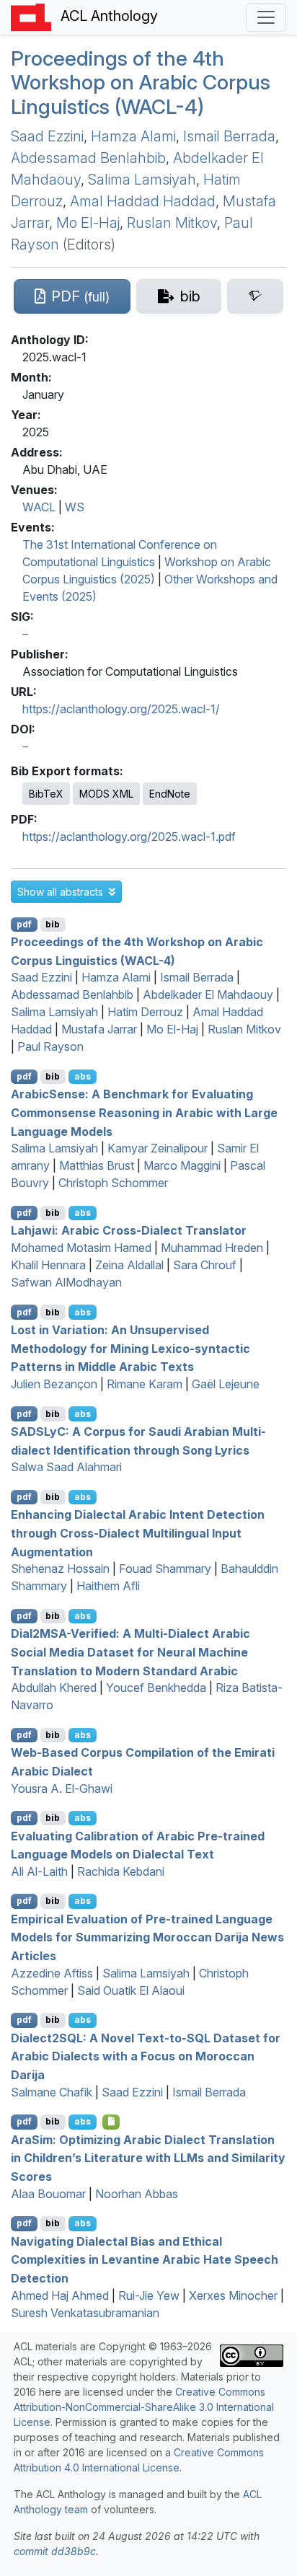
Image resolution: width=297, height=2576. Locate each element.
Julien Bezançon (54, 1384)
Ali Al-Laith (39, 1871)
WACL (39, 507)
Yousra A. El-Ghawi (62, 1788)
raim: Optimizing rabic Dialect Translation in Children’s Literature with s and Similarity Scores (148, 2157)
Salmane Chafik (52, 2092)
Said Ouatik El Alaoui (131, 1990)
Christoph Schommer (113, 1183)
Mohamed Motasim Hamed (81, 1248)
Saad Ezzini (47, 136)
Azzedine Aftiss (52, 1973)
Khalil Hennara (48, 1265)
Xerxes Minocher (233, 2295)
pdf (24, 924)
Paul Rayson (50, 1046)
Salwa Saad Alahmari (66, 1467)
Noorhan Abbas (137, 2194)
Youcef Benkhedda (156, 1688)
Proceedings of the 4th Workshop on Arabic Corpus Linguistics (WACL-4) (141, 83)
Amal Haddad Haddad (143, 201)
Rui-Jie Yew (149, 2295)
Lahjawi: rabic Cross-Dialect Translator (129, 1230)
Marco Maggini (182, 1165)
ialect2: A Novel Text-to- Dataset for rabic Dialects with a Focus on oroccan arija (146, 2056)
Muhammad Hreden (212, 1248)
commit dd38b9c (55, 2551)
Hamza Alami (133, 136)
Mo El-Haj (88, 223)
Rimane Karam (145, 1384)
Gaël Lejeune (226, 1384)
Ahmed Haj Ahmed (60, 2295)
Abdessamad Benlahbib (88, 158)
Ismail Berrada (229, 136)
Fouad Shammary (165, 1569)
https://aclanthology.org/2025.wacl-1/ (121, 709)
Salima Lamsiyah (142, 180)
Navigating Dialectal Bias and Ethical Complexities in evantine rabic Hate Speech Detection (145, 2259)
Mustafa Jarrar (99, 1029)
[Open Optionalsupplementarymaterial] (111, 2122)
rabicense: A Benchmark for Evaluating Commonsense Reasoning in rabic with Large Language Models (144, 1112)
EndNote (170, 794)
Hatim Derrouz (145, 1012)
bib (53, 924)
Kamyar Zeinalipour (158, 1148)
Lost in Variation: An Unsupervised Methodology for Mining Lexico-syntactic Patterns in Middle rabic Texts (130, 1348)
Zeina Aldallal (129, 1265)
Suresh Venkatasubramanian (85, 2313)
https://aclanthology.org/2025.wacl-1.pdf (129, 837)
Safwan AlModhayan (66, 1282)
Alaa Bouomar (48, 2194)
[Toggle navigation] (266, 17)
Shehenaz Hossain (60, 1569)
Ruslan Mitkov (172, 223)
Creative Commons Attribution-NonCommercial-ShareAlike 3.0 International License (144, 2407)
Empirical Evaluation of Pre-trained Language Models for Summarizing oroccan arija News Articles (147, 1937)
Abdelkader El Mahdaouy (208, 994)
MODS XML (106, 794)
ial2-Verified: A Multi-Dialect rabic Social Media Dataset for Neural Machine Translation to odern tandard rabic (130, 1652)
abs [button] (83, 1076)
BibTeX (46, 794)
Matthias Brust (97, 1165)
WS (75, 507)
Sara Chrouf (205, 1265)
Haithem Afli (108, 1586)
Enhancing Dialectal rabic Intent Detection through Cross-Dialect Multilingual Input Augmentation (138, 1533)
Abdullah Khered (54, 1688)
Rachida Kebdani (121, 1871)
